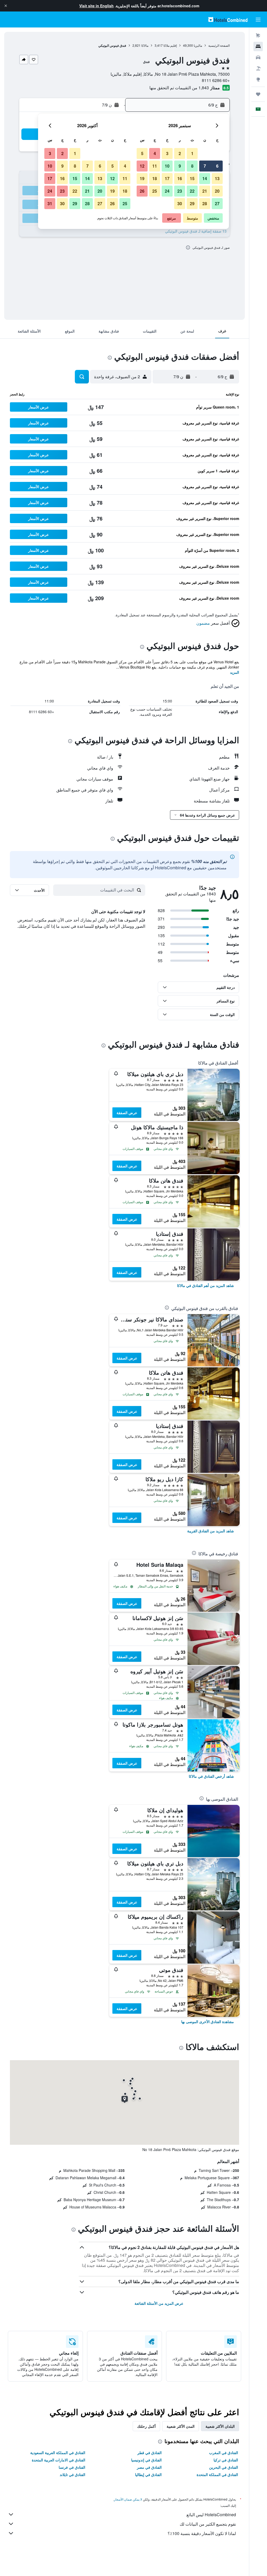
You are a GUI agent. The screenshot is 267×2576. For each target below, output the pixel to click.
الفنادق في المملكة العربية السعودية (58, 2453)
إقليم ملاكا (170, 45)
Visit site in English (96, 6)
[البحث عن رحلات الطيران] (258, 36)
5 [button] (142, 153)
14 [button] (205, 178)
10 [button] (167, 166)
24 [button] (167, 191)
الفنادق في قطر (150, 2453)
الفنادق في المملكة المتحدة (217, 2474)
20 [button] (217, 191)
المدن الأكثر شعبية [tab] (181, 2426)
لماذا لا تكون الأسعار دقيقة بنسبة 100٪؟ (202, 2533)
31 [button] (50, 203)
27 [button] (217, 203)
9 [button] (180, 166)
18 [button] (155, 178)
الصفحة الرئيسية (219, 45)
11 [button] (155, 166)
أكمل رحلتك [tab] (146, 2426)
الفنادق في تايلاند (72, 2474)
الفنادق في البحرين (224, 2467)
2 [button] (180, 153)
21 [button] (205, 191)
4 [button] (155, 153)
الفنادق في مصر (149, 2467)
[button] (6, 6)
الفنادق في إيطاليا (148, 2474)
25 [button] (155, 191)
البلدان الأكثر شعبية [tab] (220, 2426)
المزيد (235, 672)
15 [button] (192, 178)
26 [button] (142, 191)
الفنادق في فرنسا (72, 2467)
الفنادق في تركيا (226, 2460)
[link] (205, 1285)
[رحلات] (258, 94)
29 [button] (192, 203)
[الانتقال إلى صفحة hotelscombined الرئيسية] (228, 19)
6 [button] (217, 166)
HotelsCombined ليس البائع (211, 2515)
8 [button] (192, 166)
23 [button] (180, 191)
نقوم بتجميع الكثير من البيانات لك (208, 2524)
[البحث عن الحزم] (258, 68)
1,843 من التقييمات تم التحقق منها (179, 88)
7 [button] (205, 166)
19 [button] (142, 178)
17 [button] (167, 178)
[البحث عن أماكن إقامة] (258, 46)
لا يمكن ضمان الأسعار (128, 2499)
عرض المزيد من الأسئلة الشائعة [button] (159, 2303)
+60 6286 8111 (216, 80)
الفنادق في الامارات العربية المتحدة (59, 2460)
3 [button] (167, 153)
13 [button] (217, 178)
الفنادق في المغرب (224, 2453)
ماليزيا (198, 45)
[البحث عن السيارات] (258, 57)
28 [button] (205, 203)
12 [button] (142, 166)
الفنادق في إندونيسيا (146, 2460)
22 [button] (192, 191)
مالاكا (145, 45)
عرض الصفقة (127, 1113)
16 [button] (180, 178)
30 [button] (180, 203)
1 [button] (192, 153)
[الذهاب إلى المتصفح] (258, 79)
